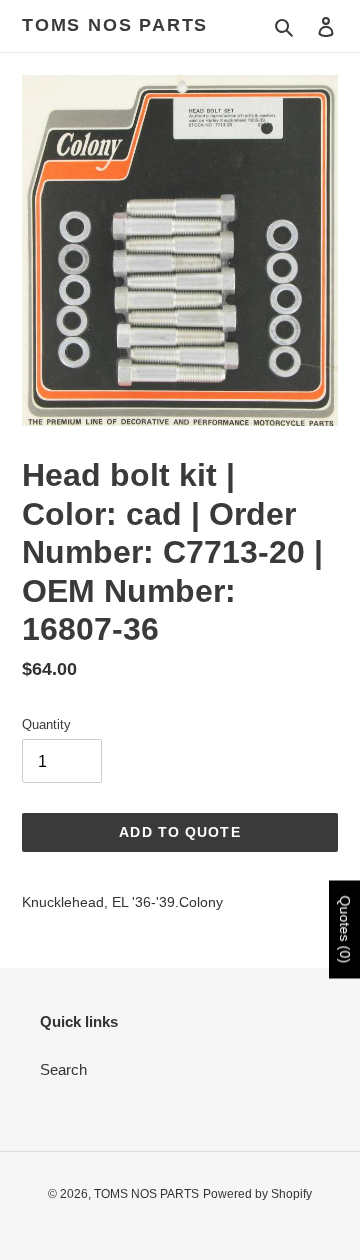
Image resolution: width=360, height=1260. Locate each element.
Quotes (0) (345, 930)
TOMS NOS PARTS (115, 25)
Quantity (46, 724)
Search (63, 1069)
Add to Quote (179, 832)
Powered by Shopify (257, 1194)
